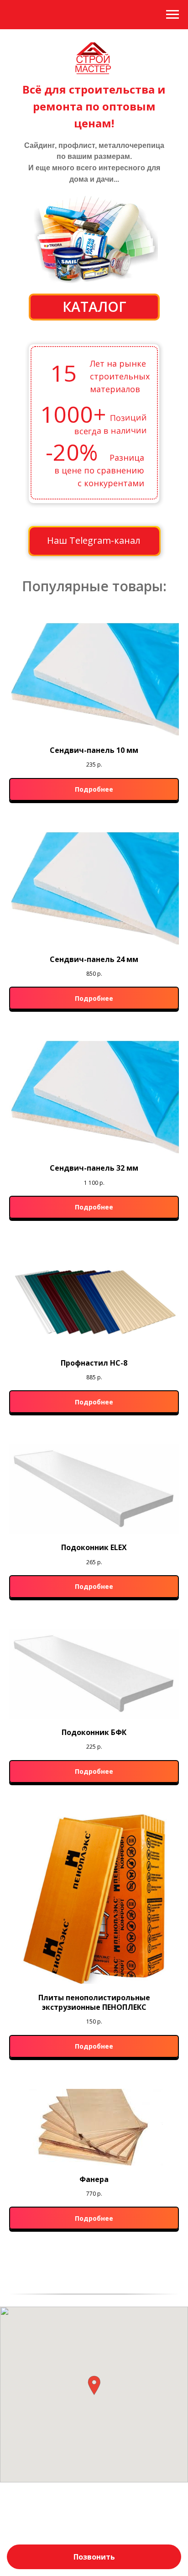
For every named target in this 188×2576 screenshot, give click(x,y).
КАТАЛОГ (94, 307)
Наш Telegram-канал (94, 540)
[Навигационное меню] (172, 15)
